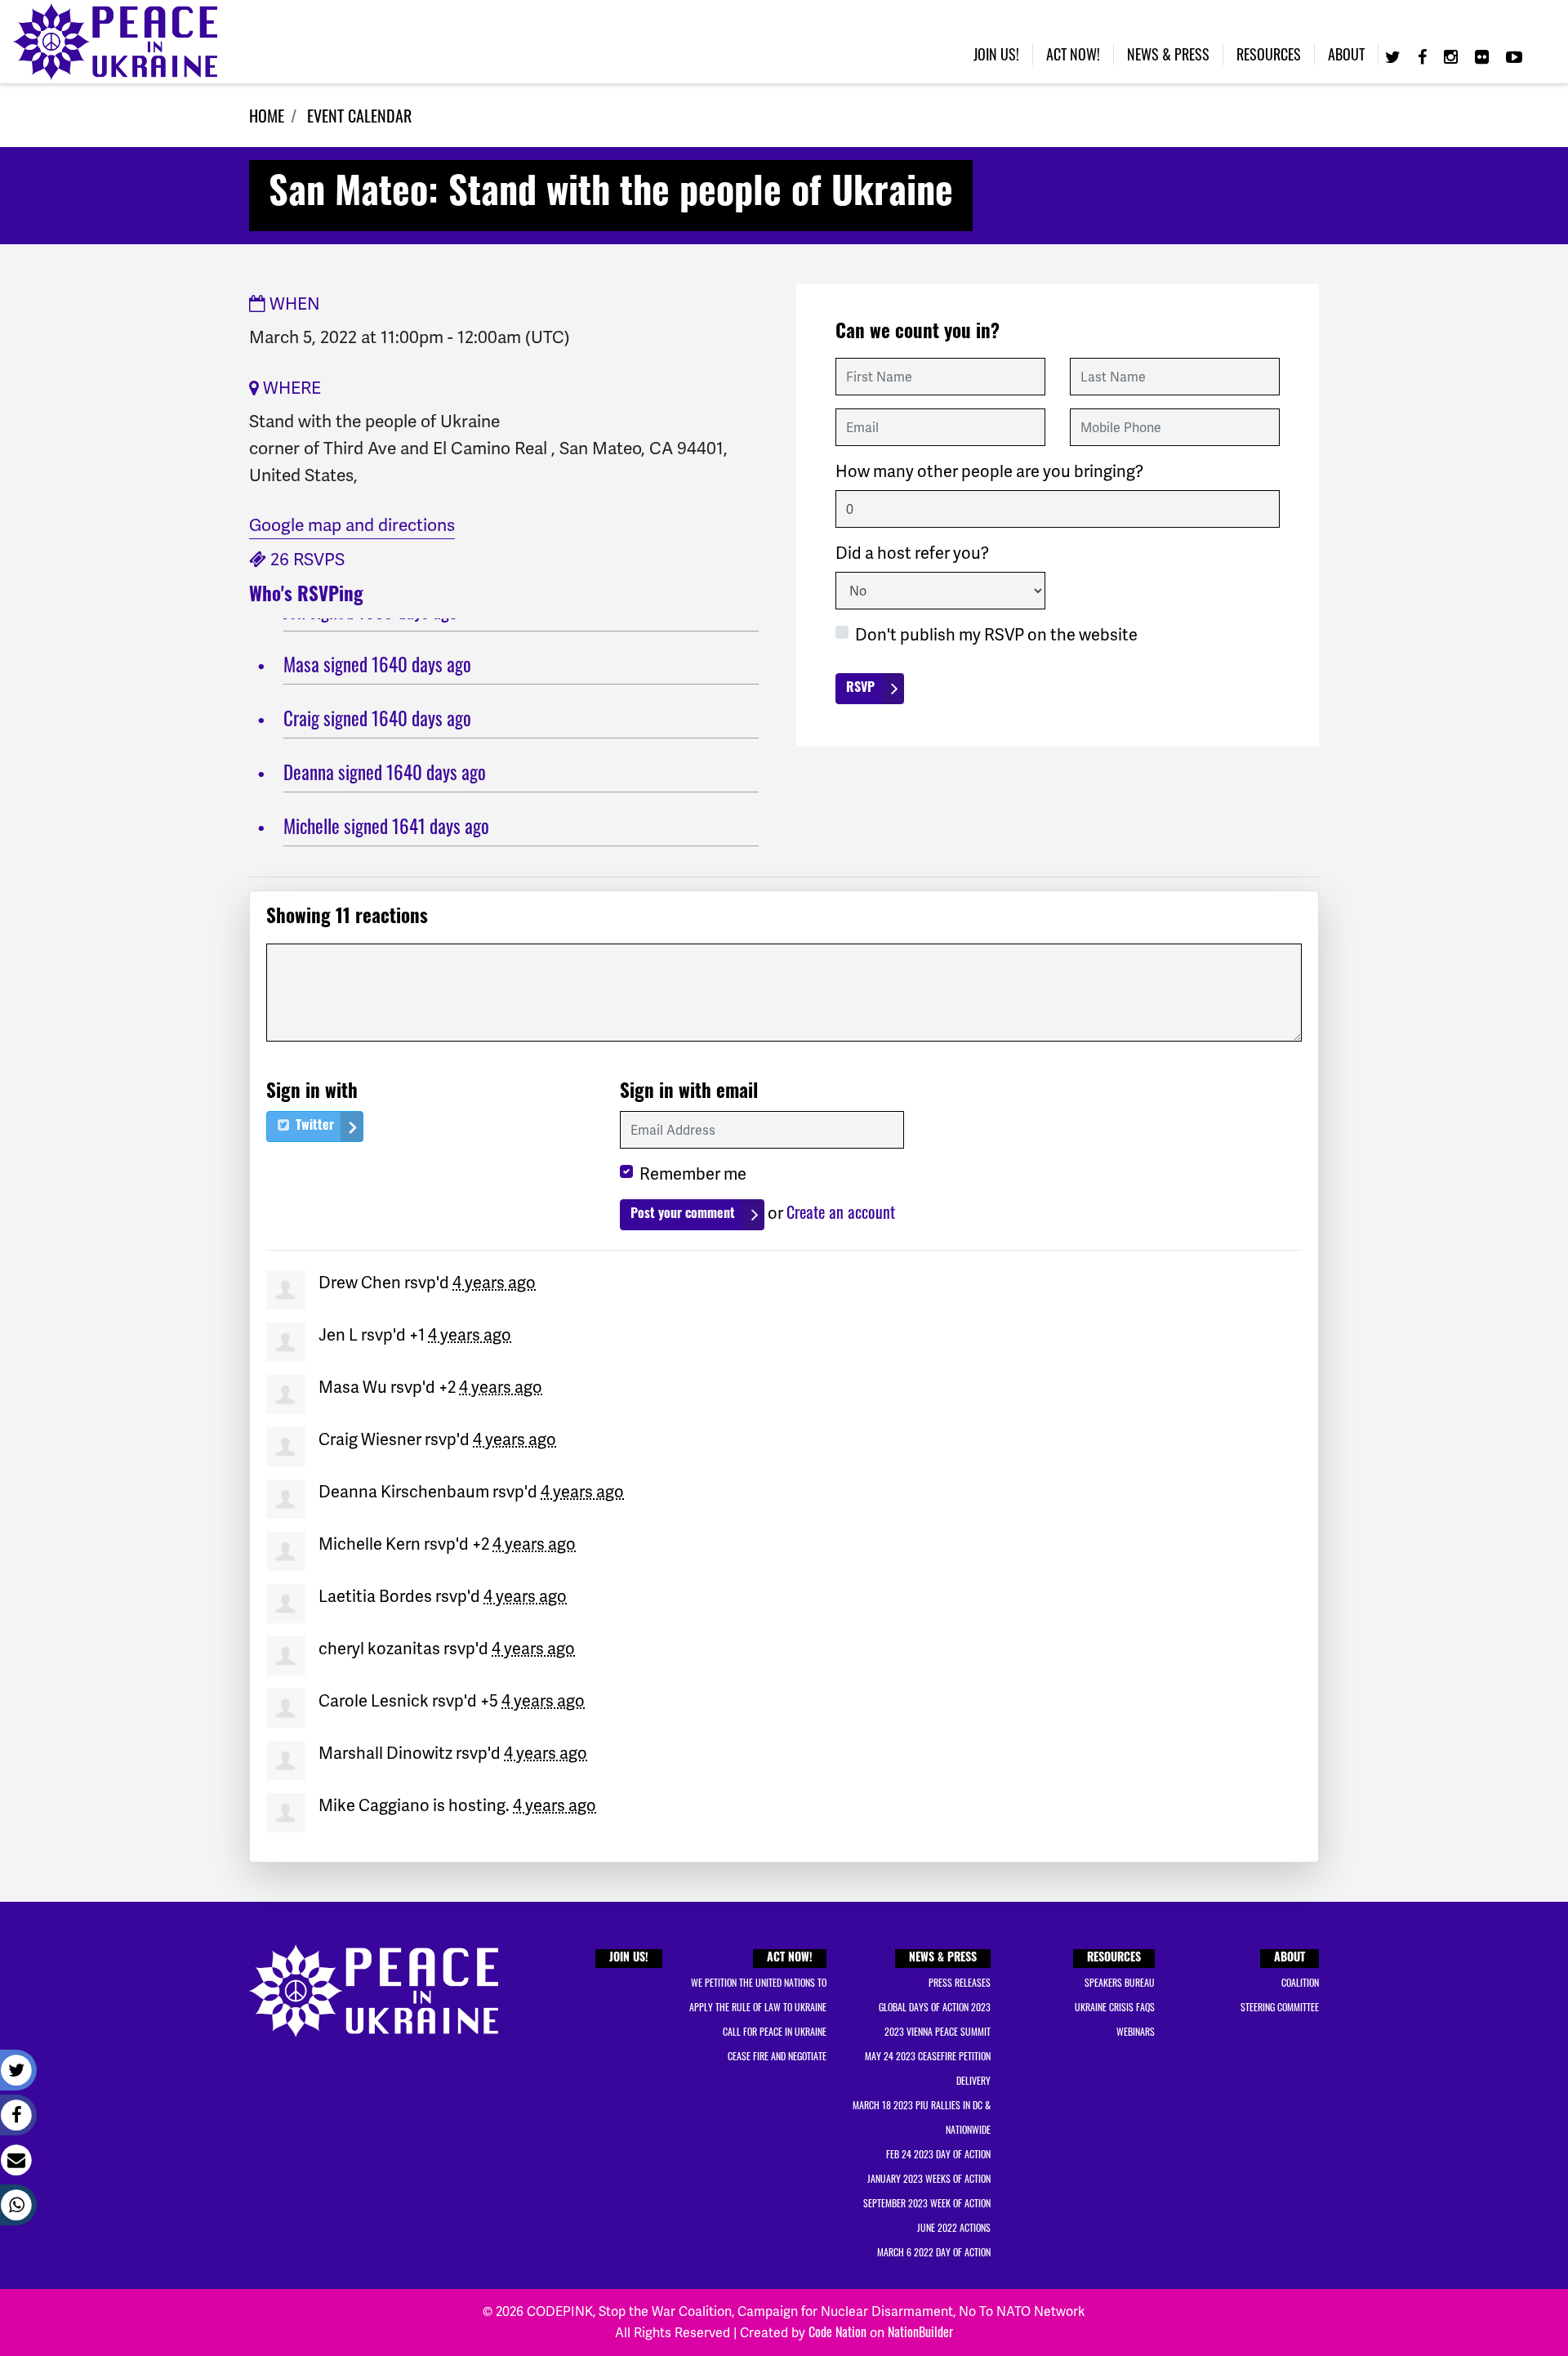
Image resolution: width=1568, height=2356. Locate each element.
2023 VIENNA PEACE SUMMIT (938, 2031)
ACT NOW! (790, 1959)
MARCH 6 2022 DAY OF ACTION (934, 2252)
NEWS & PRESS (943, 1959)
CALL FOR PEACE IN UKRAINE (775, 2031)
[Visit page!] (1395, 56)
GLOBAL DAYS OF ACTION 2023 (935, 2007)
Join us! (996, 54)
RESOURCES (1114, 1959)
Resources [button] (1269, 54)
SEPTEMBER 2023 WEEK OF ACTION (927, 2203)
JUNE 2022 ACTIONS (954, 2227)
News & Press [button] (1168, 54)
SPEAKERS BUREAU (1120, 1982)
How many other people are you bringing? (989, 471)
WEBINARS (1136, 2031)
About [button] (1346, 54)
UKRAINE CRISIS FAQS (1115, 2007)
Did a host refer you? (912, 553)
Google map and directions (352, 525)
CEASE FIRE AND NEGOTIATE (777, 2056)
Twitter (313, 1127)
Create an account (841, 1211)
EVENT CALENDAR (359, 115)
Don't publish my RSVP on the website (996, 635)
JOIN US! (629, 1959)
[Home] (115, 42)
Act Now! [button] (1073, 54)
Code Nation (837, 2331)
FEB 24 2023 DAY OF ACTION (938, 2154)
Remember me (693, 1174)
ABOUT (1290, 1959)
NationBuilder (920, 2331)
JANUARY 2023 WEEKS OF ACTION (929, 2178)
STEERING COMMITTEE (1280, 2007)
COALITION (1300, 1982)
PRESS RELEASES (960, 1982)
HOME (267, 115)
